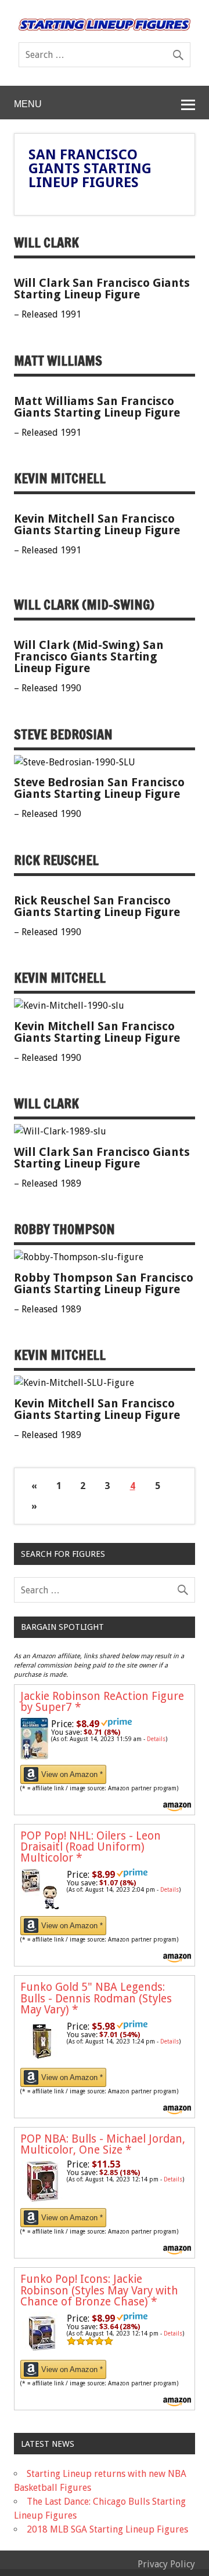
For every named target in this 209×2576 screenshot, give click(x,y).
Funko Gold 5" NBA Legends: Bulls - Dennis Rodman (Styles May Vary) (96, 1998)
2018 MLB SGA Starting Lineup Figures (107, 2529)
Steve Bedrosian (63, 734)
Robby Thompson (64, 1229)
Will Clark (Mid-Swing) (84, 605)
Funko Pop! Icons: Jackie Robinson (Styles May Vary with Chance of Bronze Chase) (99, 2290)
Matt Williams (58, 361)
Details (156, 1739)
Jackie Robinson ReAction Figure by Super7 (102, 1702)
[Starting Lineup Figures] (105, 25)
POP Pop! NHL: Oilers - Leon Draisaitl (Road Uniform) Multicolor (91, 1847)
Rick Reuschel (56, 860)
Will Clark (46, 242)
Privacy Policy (166, 2564)
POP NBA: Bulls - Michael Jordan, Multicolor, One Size (103, 2144)
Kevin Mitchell (60, 478)
